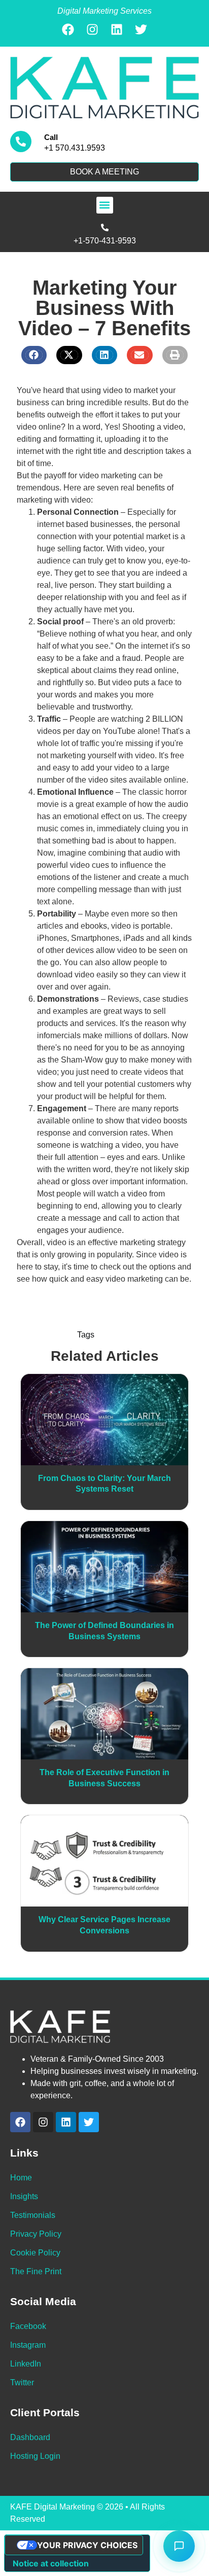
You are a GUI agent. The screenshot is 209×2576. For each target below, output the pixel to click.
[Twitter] (141, 29)
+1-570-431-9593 (105, 241)
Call (51, 137)
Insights (24, 2196)
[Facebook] (68, 29)
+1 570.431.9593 (75, 148)
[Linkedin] (117, 29)
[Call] (21, 142)
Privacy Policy (36, 2234)
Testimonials (33, 2215)
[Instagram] (92, 29)
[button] (105, 205)
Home (21, 2178)
